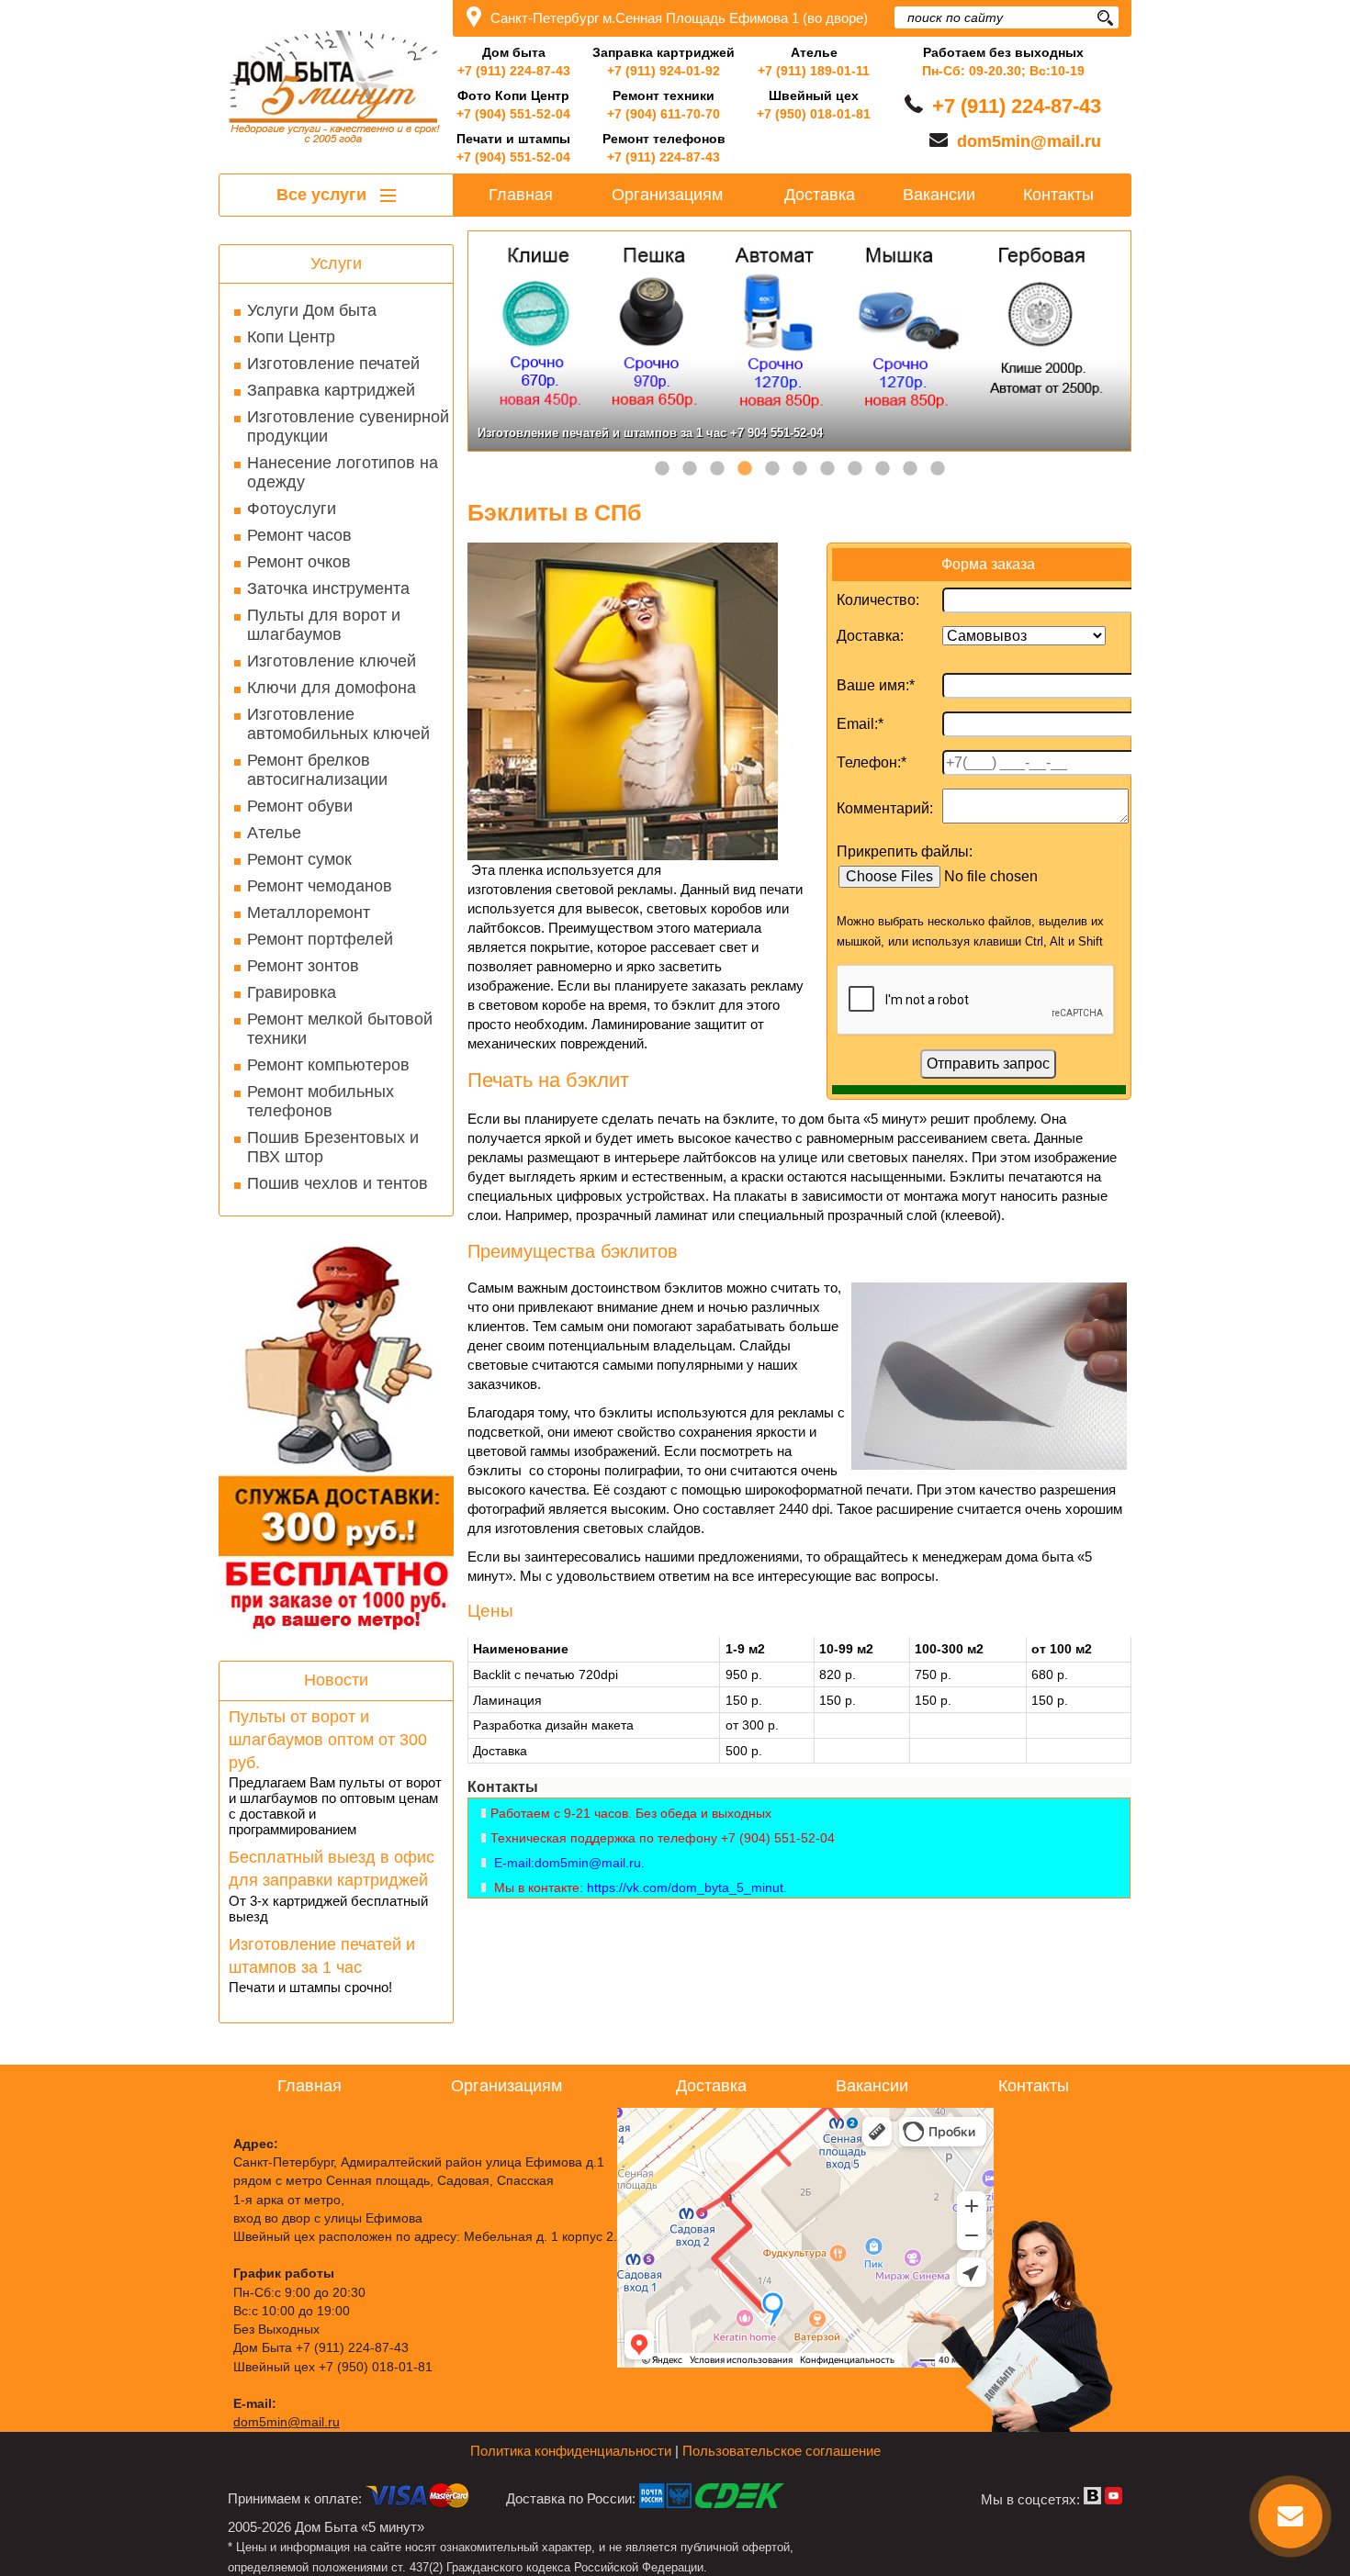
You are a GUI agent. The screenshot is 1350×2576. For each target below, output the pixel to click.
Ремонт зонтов (303, 966)
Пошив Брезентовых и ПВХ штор (333, 1147)
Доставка (820, 195)
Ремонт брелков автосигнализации (317, 770)
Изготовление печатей (333, 364)
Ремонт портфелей (320, 939)
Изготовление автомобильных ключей (338, 724)
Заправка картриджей (331, 390)
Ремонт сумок (299, 859)
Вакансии (939, 195)
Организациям (667, 195)
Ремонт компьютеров (328, 1065)
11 (938, 469)
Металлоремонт (309, 913)
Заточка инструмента (328, 588)
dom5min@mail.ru (1029, 141)
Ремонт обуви (300, 806)
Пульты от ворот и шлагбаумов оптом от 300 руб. (328, 1740)
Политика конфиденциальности (571, 2451)
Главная (521, 195)
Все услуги (324, 195)
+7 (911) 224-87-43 (514, 71)
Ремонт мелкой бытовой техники (340, 1029)
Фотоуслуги (292, 509)
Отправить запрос (988, 1064)
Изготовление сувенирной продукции (348, 426)
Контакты (1058, 195)
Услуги (336, 263)
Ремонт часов (299, 535)
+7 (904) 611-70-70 (664, 114)
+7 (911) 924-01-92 (664, 71)
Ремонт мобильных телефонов (321, 1101)
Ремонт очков (299, 562)
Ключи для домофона (332, 688)
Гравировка (292, 992)
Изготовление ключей (332, 661)
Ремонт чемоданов (320, 886)
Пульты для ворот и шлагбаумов (324, 625)
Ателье (274, 833)
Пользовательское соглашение (782, 2451)
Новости (336, 1680)
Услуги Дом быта (312, 310)
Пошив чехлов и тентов (337, 1183)
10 (910, 469)
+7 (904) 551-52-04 (513, 114)
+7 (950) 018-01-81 (814, 114)
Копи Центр (291, 337)
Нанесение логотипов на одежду (343, 472)
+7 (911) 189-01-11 (814, 71)
